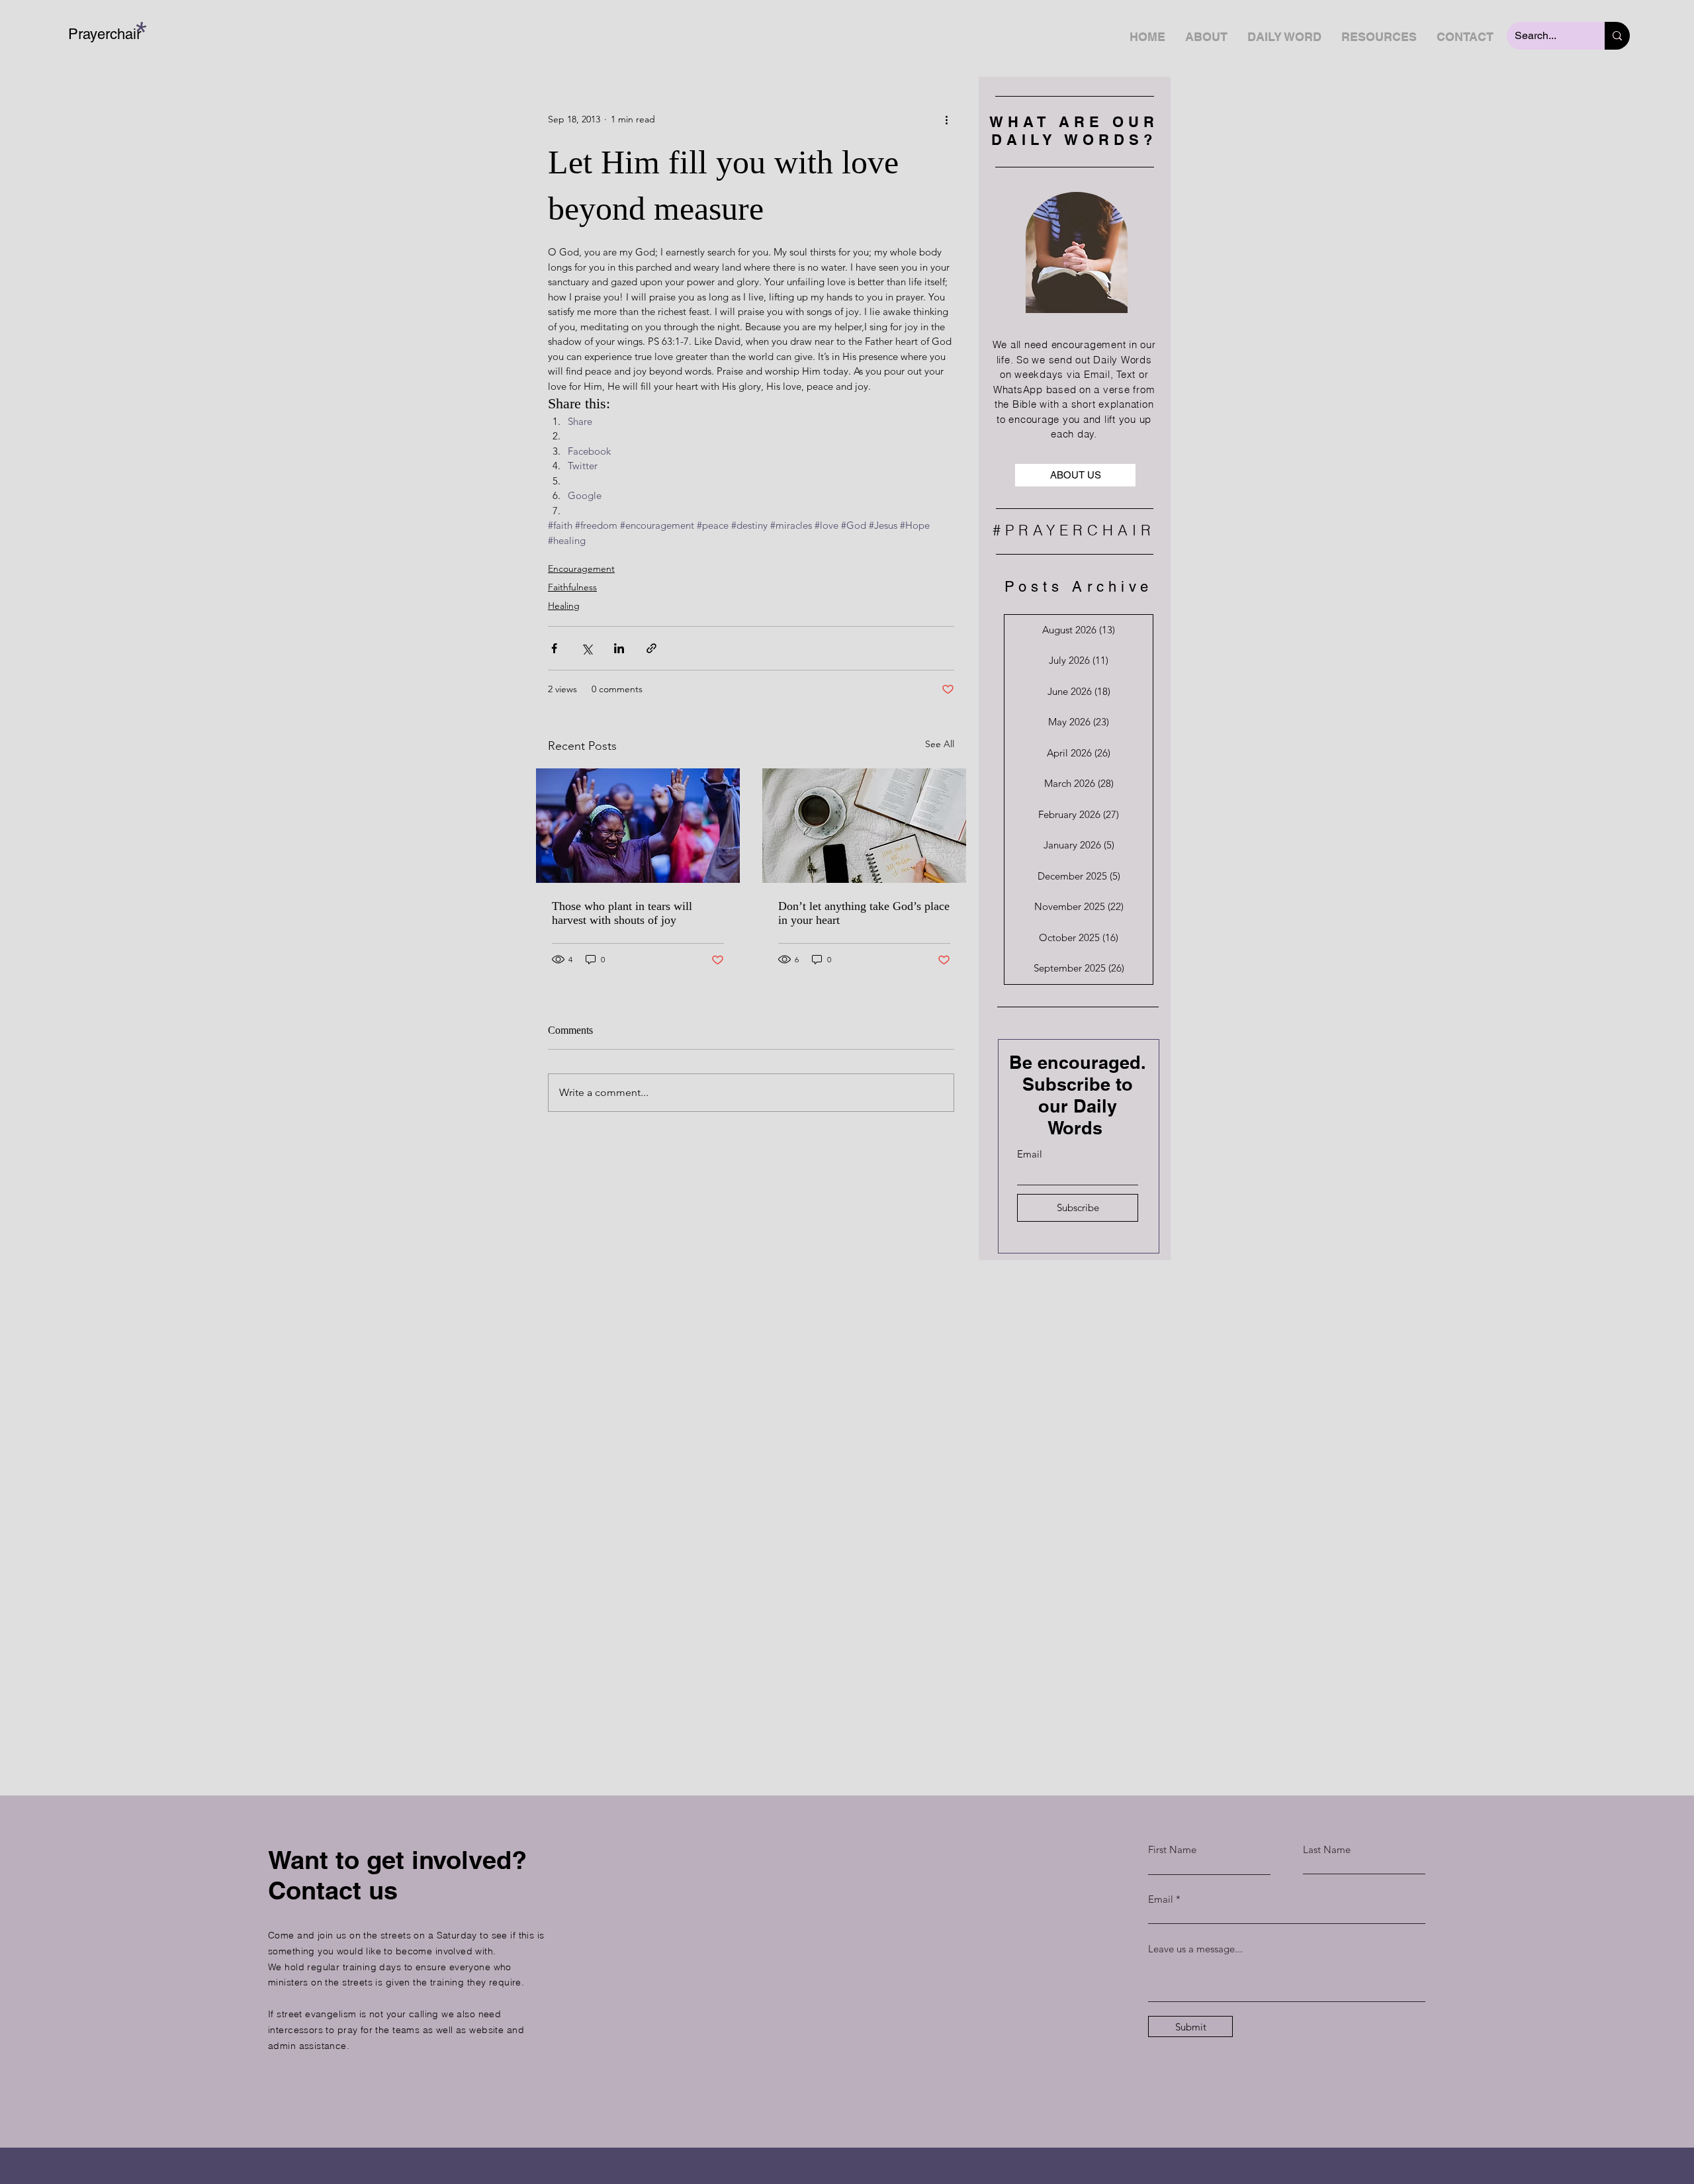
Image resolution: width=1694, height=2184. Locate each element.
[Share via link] (651, 648)
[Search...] (1617, 36)
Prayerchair (105, 34)
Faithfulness (572, 587)
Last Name (1327, 1849)
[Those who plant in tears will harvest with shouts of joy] (638, 826)
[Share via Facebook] (554, 648)
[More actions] (946, 119)
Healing (564, 606)
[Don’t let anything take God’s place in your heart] (864, 826)
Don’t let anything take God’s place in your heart (864, 913)
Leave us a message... (1195, 1949)
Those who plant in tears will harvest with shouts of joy (622, 913)
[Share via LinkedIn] (619, 648)
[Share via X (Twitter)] (587, 648)
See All (940, 744)
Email (1030, 1154)
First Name (1172, 1849)
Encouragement (581, 569)
